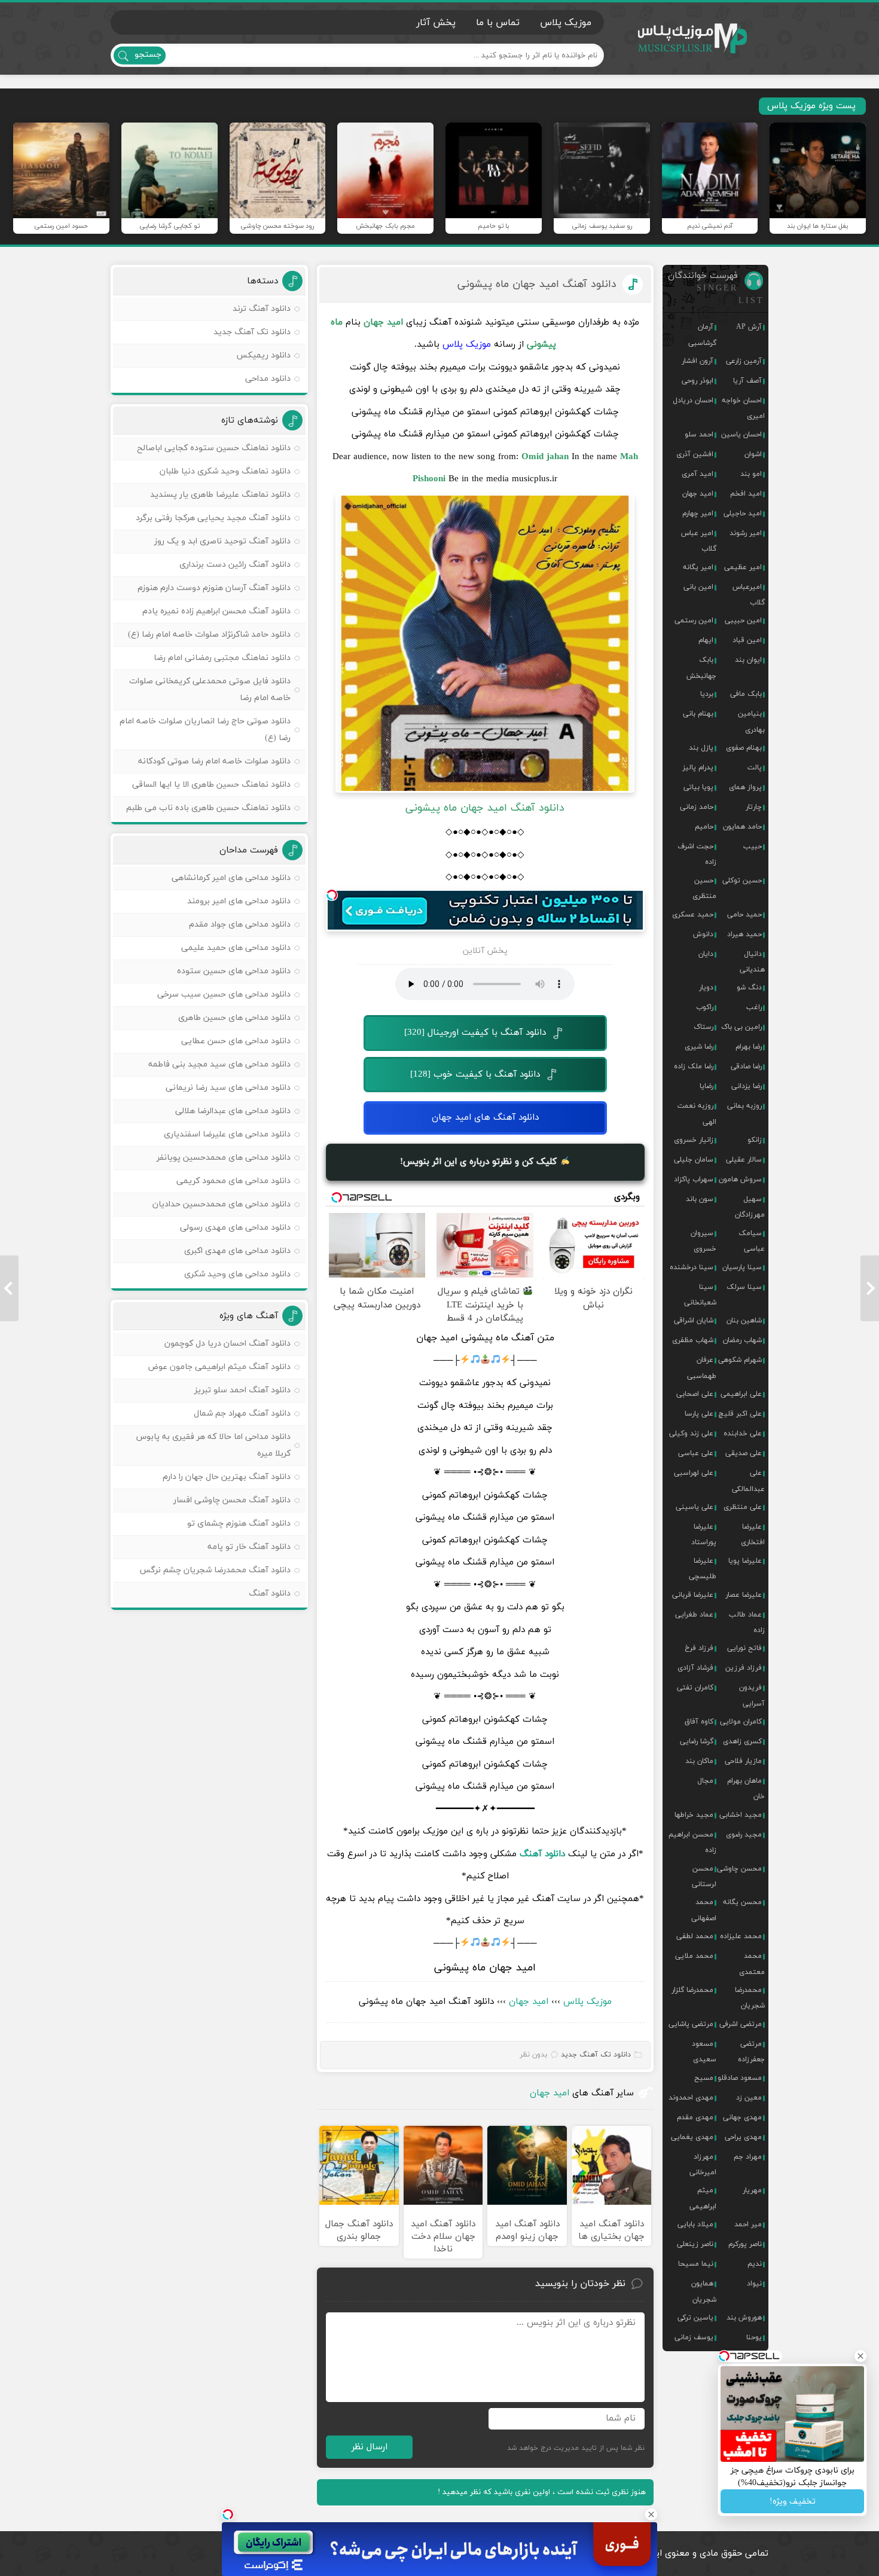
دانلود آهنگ (270, 1593)
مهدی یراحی (743, 2137)
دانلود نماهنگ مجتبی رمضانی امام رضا (222, 658)
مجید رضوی (744, 1835)
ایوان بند (748, 660)
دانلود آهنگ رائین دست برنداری (235, 565)
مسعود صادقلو (740, 2078)
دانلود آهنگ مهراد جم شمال (242, 1414)
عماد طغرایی (694, 1615)
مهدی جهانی (742, 2117)
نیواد (754, 2284)
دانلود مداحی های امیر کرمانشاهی (231, 878)
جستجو (148, 55)
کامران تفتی (695, 1688)
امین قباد (747, 640)
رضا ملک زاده (694, 1067)
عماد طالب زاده (747, 1622)
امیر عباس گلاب (699, 541)
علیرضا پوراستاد (704, 1535)
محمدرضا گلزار (692, 1990)
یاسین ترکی (695, 2318)
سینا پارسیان (742, 1267)
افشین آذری (695, 454)
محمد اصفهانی (704, 1910)
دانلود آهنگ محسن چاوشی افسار (232, 1500)
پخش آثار (436, 23)
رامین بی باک (741, 1027)
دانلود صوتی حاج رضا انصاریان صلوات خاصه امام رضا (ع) (205, 730)
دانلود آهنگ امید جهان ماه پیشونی (537, 284)
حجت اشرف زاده (697, 854)
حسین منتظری (704, 888)
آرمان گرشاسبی (702, 335)
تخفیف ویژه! (793, 2502)
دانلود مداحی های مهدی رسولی (235, 1228)
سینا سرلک (744, 1287)
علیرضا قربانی (693, 1595)
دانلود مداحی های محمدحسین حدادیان (222, 1204)
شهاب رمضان (742, 1340)
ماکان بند (699, 1761)
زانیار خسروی (694, 1140)
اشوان (753, 454)
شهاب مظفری (693, 1340)
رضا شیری (699, 1047)
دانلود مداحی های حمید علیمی (236, 948)
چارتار (754, 807)
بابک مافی (746, 694)
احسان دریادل (693, 401)
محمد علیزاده (741, 1936)
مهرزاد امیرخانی (703, 2165)
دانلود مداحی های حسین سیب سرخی (224, 994)
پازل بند (701, 748)
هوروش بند (744, 2318)
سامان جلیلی (694, 1160)
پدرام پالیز (698, 768)
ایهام (706, 640)
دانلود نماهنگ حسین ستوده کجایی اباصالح (214, 448)
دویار (706, 988)
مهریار (752, 2190)
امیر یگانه (698, 567)
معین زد (749, 2098)
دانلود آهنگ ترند (262, 309)
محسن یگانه (742, 1902)
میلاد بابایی (695, 2224)
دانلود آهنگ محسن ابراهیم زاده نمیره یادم (216, 611)
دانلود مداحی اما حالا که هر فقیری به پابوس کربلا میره (213, 1445)
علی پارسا (699, 1414)
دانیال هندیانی (752, 962)
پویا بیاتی (698, 787)
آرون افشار (698, 361)
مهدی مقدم (695, 2117)
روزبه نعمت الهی (697, 1114)
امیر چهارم (698, 514)
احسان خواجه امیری (743, 408)
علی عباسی (696, 1453)
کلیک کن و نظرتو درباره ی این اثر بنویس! (480, 1162)
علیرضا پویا (745, 1561)
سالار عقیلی (744, 1160)
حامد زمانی (697, 807)
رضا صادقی (746, 1067)
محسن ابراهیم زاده (692, 1842)
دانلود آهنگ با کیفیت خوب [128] (475, 1075)
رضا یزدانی (747, 1086)
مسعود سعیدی (704, 2052)
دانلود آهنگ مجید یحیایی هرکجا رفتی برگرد (213, 518)
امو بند (751, 474)
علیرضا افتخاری (753, 1535)
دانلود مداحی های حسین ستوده (234, 971)
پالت (755, 768)
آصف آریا (747, 381)
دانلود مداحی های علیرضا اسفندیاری (227, 1134)
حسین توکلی (742, 881)
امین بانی (698, 587)
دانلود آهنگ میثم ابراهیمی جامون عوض (219, 1367)
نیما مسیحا (696, 2264)
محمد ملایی (694, 1956)
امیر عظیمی (743, 567)
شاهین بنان (744, 1321)
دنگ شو (749, 988)
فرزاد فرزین (744, 1668)
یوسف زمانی (694, 2337)
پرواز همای (745, 787)
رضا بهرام (749, 1047)
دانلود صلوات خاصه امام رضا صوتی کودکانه (214, 761)
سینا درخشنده (692, 1267)
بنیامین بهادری (751, 722)
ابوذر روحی (698, 381)
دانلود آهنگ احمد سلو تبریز (242, 1390)
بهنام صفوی (744, 748)
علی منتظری (743, 1507)
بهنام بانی (698, 714)
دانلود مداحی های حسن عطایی (236, 1041)
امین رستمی (694, 621)
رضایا (706, 1086)
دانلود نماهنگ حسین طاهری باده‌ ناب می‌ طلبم (208, 808)
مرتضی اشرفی (741, 2024)
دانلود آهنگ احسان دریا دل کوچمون (228, 1344)
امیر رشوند (746, 533)
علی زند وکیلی (691, 1434)
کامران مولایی (741, 1722)
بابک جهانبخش (701, 668)
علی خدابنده (743, 1434)
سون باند (700, 1199)
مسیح (704, 2078)
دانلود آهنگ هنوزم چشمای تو (239, 1524)
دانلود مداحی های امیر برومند (239, 901)
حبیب (753, 847)
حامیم (704, 827)
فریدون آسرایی (752, 1695)
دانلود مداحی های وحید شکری (237, 1274)
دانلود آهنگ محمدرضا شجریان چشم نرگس (215, 1570)
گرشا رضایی (697, 1741)
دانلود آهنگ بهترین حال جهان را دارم (227, 1477)
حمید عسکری (693, 915)
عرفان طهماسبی (702, 1368)
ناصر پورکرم (745, 2244)
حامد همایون (742, 827)
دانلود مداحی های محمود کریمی (234, 1181)
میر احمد (748, 2224)
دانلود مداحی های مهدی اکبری (237, 1251)
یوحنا (754, 2337)
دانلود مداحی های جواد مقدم (240, 925)
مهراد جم (748, 2157)
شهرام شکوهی (740, 1360)
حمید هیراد (744, 934)
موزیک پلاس (693, 39)
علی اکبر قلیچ (740, 1414)
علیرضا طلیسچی (703, 1569)
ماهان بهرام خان (746, 1789)
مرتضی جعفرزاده (751, 2052)
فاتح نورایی (744, 1648)
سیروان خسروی (703, 1241)
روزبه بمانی (744, 1106)
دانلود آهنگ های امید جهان (485, 1118)
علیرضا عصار (744, 1595)
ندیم (755, 2264)
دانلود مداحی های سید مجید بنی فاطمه (219, 1064)
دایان (706, 954)
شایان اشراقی (694, 1321)
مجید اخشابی (741, 1815)
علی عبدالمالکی (748, 1481)
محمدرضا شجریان (750, 1998)
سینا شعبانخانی (700, 1295)
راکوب (705, 1007)
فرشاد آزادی (695, 1668)
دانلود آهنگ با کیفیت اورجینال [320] (475, 1033)
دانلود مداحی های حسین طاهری (234, 1018)
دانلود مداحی (268, 379)
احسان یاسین (741, 435)
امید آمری (698, 474)
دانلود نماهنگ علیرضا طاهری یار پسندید (220, 495)
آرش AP (749, 327)
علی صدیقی (744, 1453)
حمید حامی (744, 915)
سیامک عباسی (752, 1241)
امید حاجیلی (743, 514)
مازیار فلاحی (743, 1761)
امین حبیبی (743, 621)
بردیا (707, 694)
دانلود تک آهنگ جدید (596, 2055)
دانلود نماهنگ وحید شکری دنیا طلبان (225, 471)
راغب (754, 1007)
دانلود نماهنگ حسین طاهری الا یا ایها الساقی (211, 785)
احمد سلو (699, 435)
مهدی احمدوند (691, 2098)
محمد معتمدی (752, 1964)
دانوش (703, 934)
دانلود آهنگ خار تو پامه (249, 1547)
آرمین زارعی (744, 361)
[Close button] (651, 2514)
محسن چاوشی (739, 1869)
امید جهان (529, 2002)
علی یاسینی (695, 1507)
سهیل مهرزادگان (750, 1207)
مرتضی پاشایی (691, 2024)
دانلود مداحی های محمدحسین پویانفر (224, 1158)
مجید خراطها (694, 1815)
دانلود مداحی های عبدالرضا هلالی (233, 1111)
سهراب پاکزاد (694, 1179)
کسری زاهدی (742, 1741)
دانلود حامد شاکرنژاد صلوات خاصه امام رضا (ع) (209, 635)
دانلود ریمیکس (263, 355)
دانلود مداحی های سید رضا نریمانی (228, 1088)
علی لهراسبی (694, 1473)
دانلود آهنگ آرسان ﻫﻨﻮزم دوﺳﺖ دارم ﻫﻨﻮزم (214, 588)
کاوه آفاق (699, 1722)
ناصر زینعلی (695, 2244)
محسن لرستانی (704, 1877)
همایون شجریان (704, 2291)
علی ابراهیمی (741, 1394)
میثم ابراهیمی (703, 2198)
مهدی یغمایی (692, 2137)
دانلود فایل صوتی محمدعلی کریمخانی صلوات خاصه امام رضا (210, 690)
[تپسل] (332, 895)
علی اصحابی (695, 1394)
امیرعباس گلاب (749, 595)
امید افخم (746, 494)
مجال (705, 1781)
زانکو (755, 1140)
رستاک (703, 1027)
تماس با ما (498, 23)
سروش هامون (740, 1179)
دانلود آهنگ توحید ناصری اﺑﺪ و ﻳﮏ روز (222, 541)
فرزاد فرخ (699, 1648)
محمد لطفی (695, 1936)
